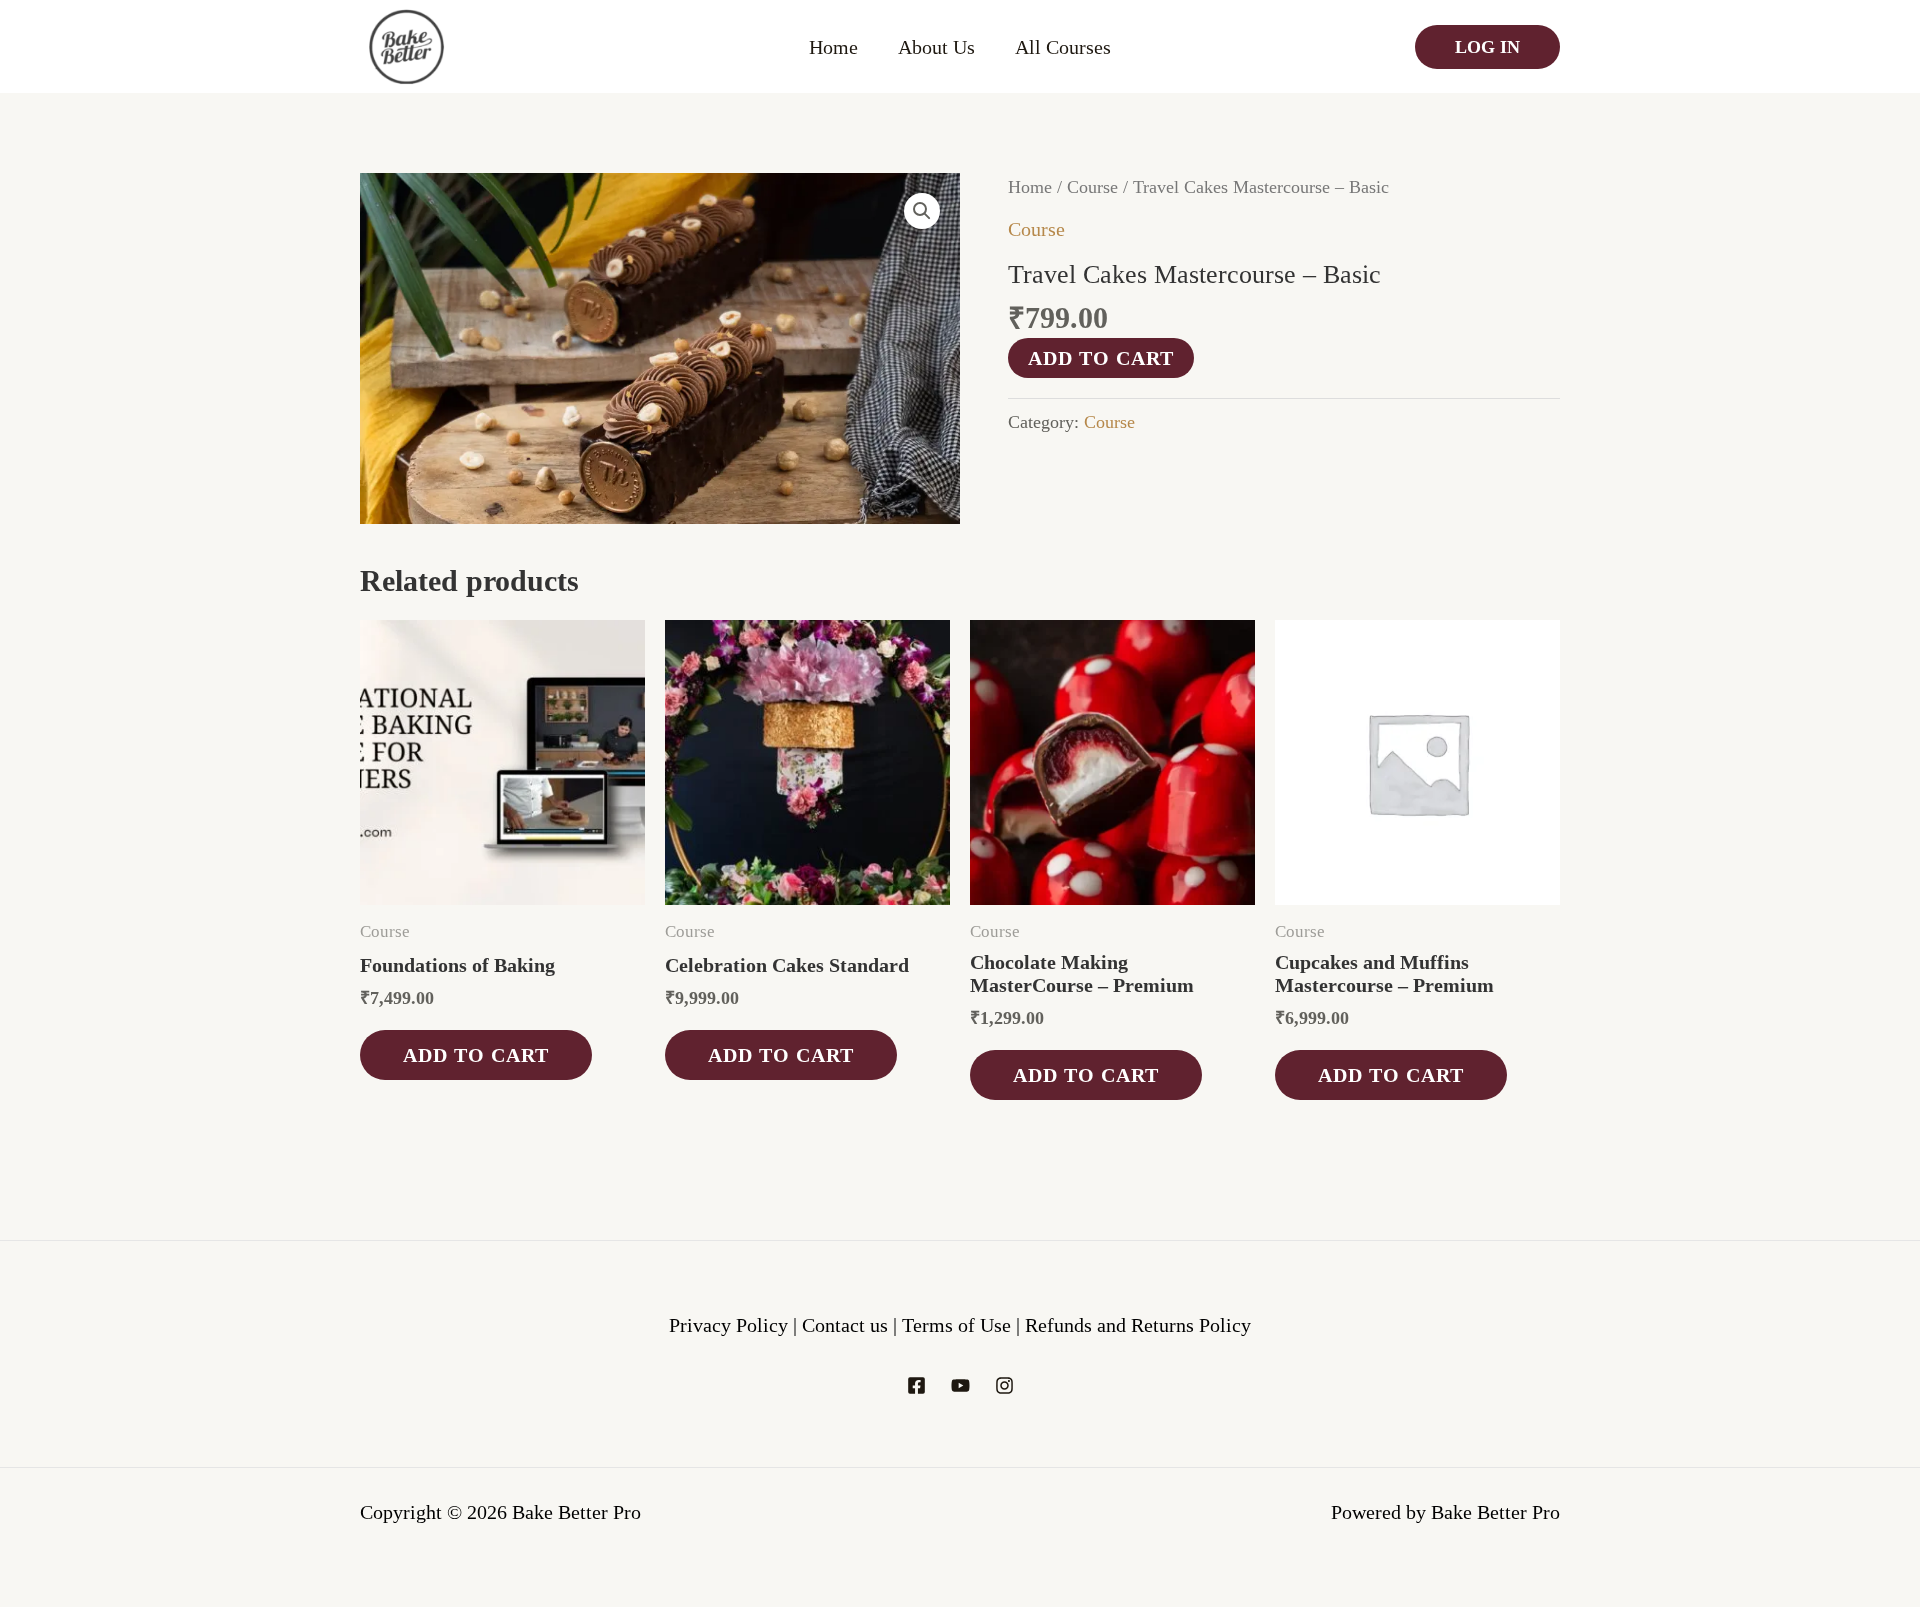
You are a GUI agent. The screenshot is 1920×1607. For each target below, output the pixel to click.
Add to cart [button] (476, 1055)
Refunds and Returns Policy (1138, 1325)
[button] (922, 211)
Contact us (847, 1325)
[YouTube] (960, 1385)
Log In (1487, 47)
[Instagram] (1004, 1385)
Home (833, 47)
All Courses (1063, 47)
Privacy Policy (728, 1325)
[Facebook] (916, 1385)
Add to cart (1101, 358)
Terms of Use (959, 1325)
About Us (936, 47)
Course (1092, 187)
